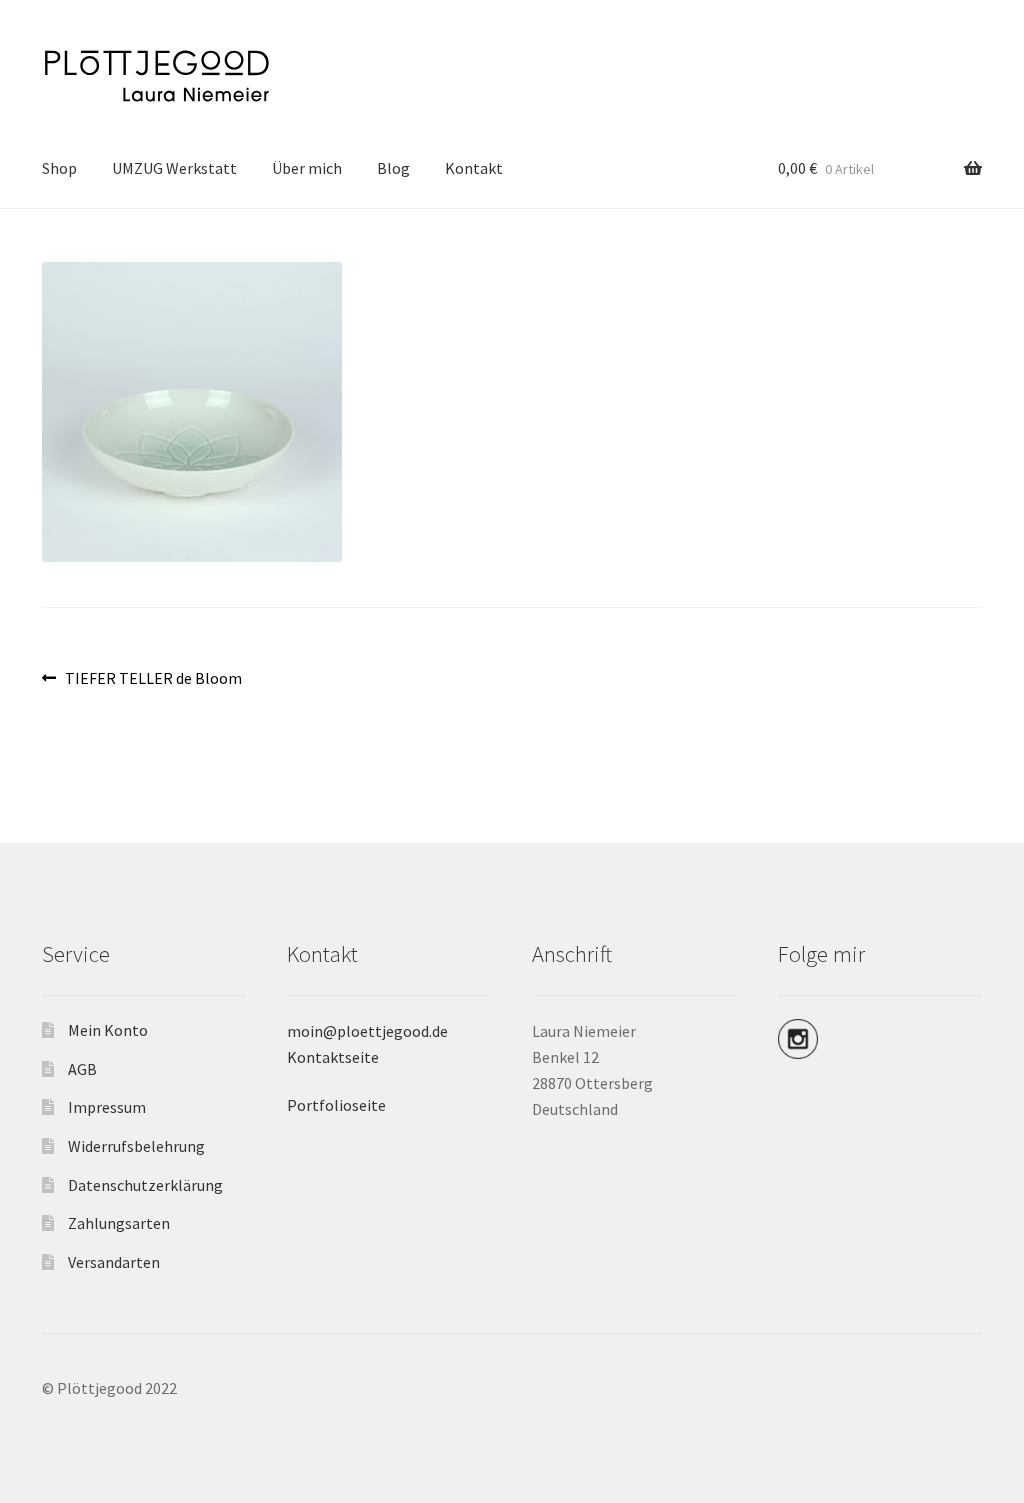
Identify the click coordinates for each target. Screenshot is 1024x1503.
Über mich (307, 168)
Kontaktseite (333, 1057)
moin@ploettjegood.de (367, 1031)
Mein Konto (108, 1030)
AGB (82, 1069)
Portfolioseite (336, 1105)
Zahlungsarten (119, 1223)
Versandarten (114, 1262)
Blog (393, 168)
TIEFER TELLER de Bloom (153, 679)
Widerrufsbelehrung (136, 1146)
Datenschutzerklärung (145, 1185)
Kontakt (474, 168)
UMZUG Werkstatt (174, 168)
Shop (59, 168)
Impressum (107, 1107)
